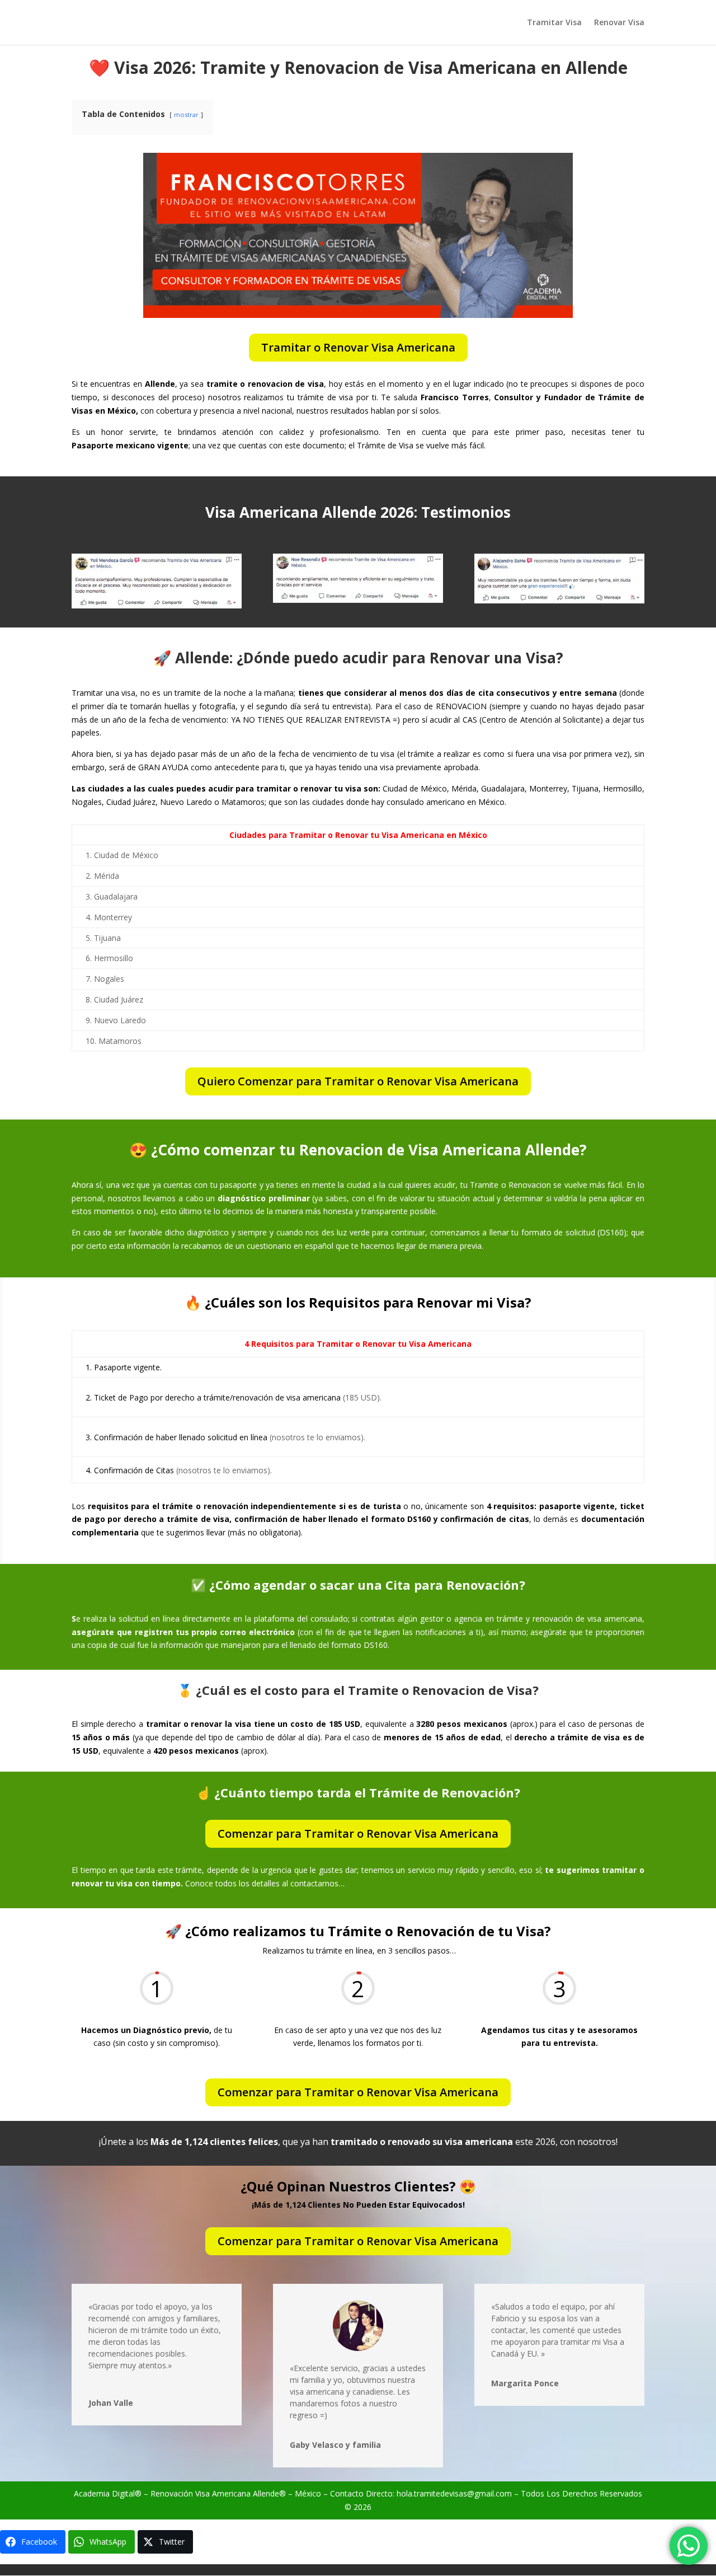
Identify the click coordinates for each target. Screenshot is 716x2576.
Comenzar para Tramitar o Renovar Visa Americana (358, 1833)
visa (297, 2392)
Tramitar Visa (554, 23)
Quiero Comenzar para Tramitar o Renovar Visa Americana (358, 1081)
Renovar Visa (619, 23)
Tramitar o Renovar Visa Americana (358, 347)
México (308, 2493)
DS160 (612, 1232)
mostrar (186, 114)
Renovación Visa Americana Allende (215, 2493)
